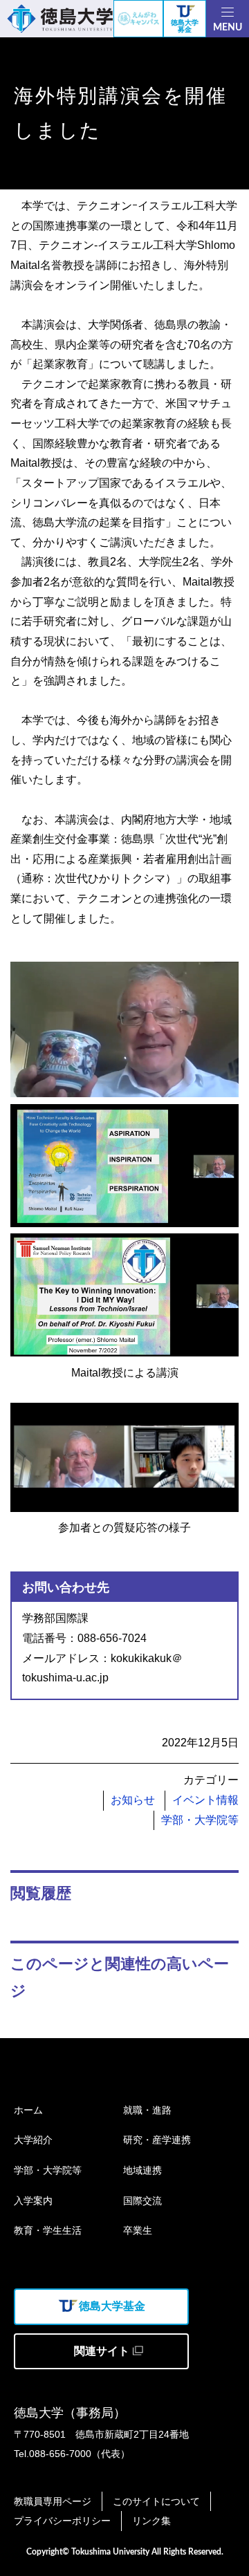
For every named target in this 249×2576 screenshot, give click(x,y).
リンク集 (151, 2521)
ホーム (28, 2110)
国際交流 (142, 2201)
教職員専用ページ (53, 2501)
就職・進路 (147, 2110)
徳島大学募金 (185, 26)
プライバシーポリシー (62, 2521)
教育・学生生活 (48, 2230)
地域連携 (142, 2170)
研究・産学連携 (157, 2140)
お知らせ (133, 1800)
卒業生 (138, 2230)
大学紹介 (33, 2140)
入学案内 (33, 2201)
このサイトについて (156, 2501)
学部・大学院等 (200, 1820)
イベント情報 (205, 1800)
